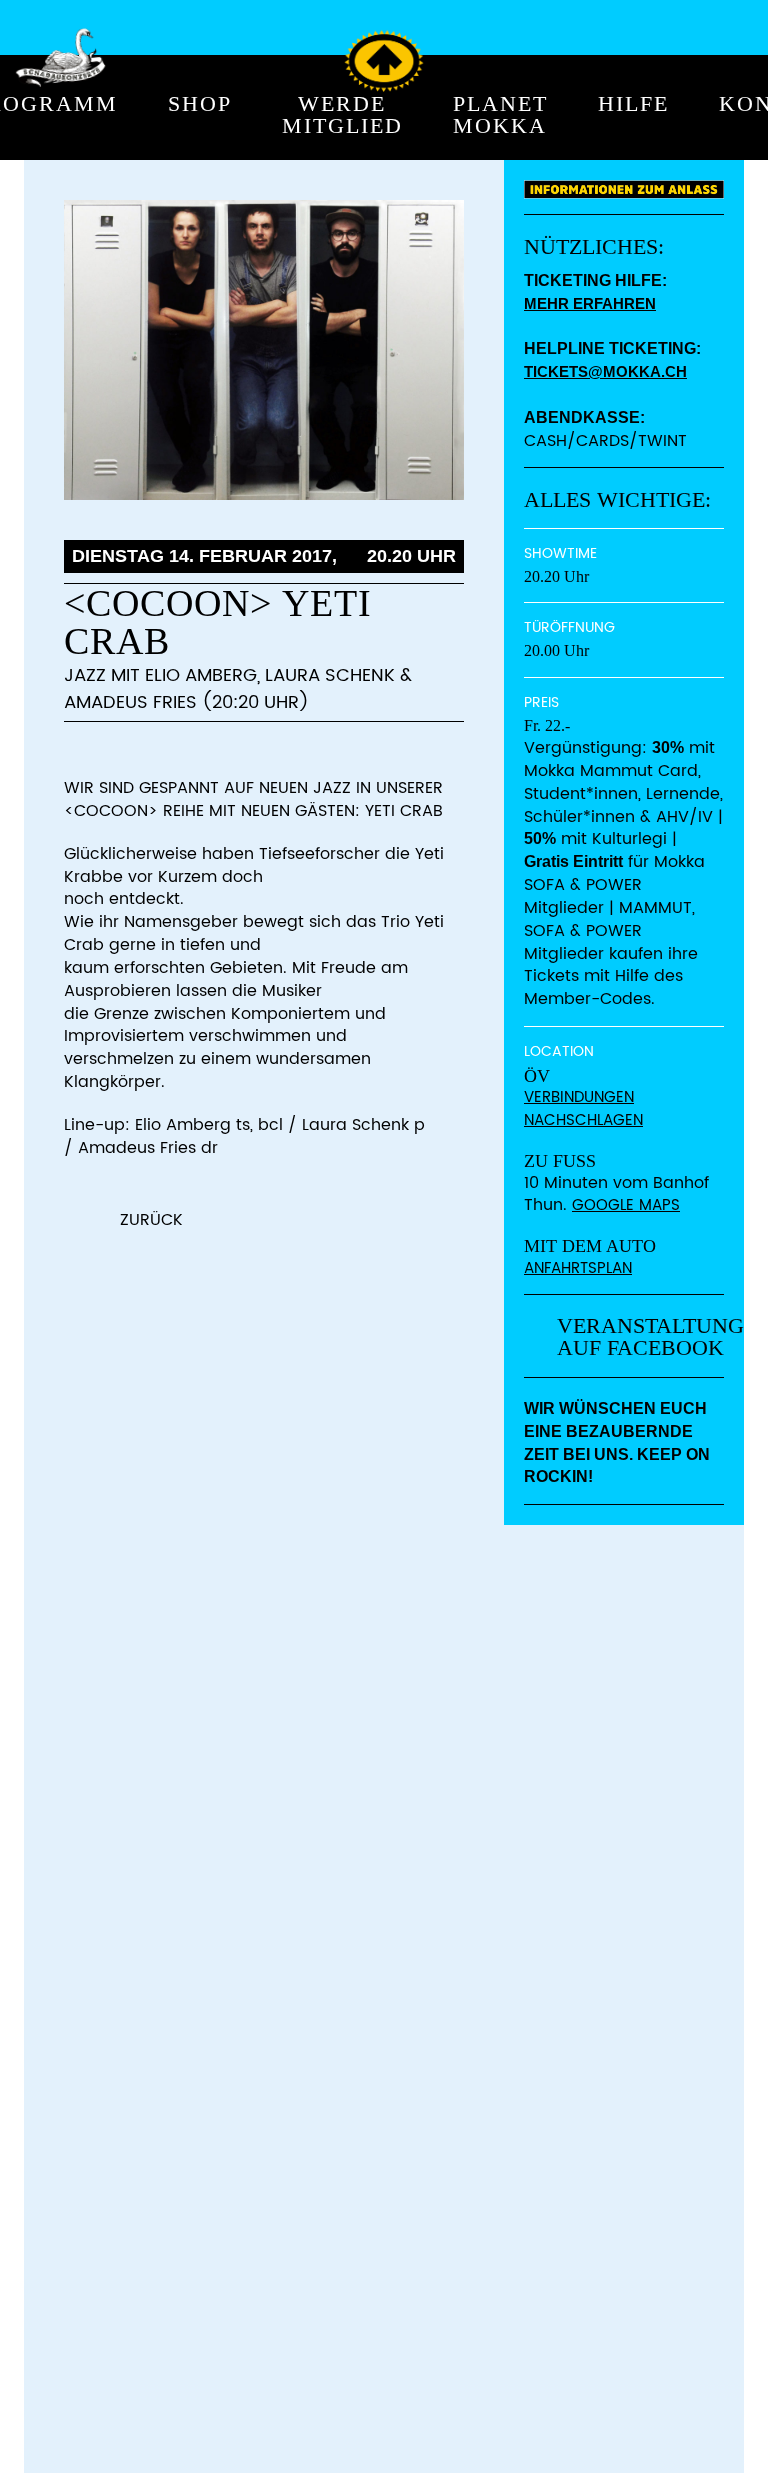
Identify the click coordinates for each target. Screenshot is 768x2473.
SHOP (200, 104)
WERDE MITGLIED (342, 115)
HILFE (633, 104)
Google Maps (626, 1205)
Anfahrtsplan (578, 1268)
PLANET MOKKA (500, 115)
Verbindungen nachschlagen (583, 1109)
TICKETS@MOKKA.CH (605, 371)
